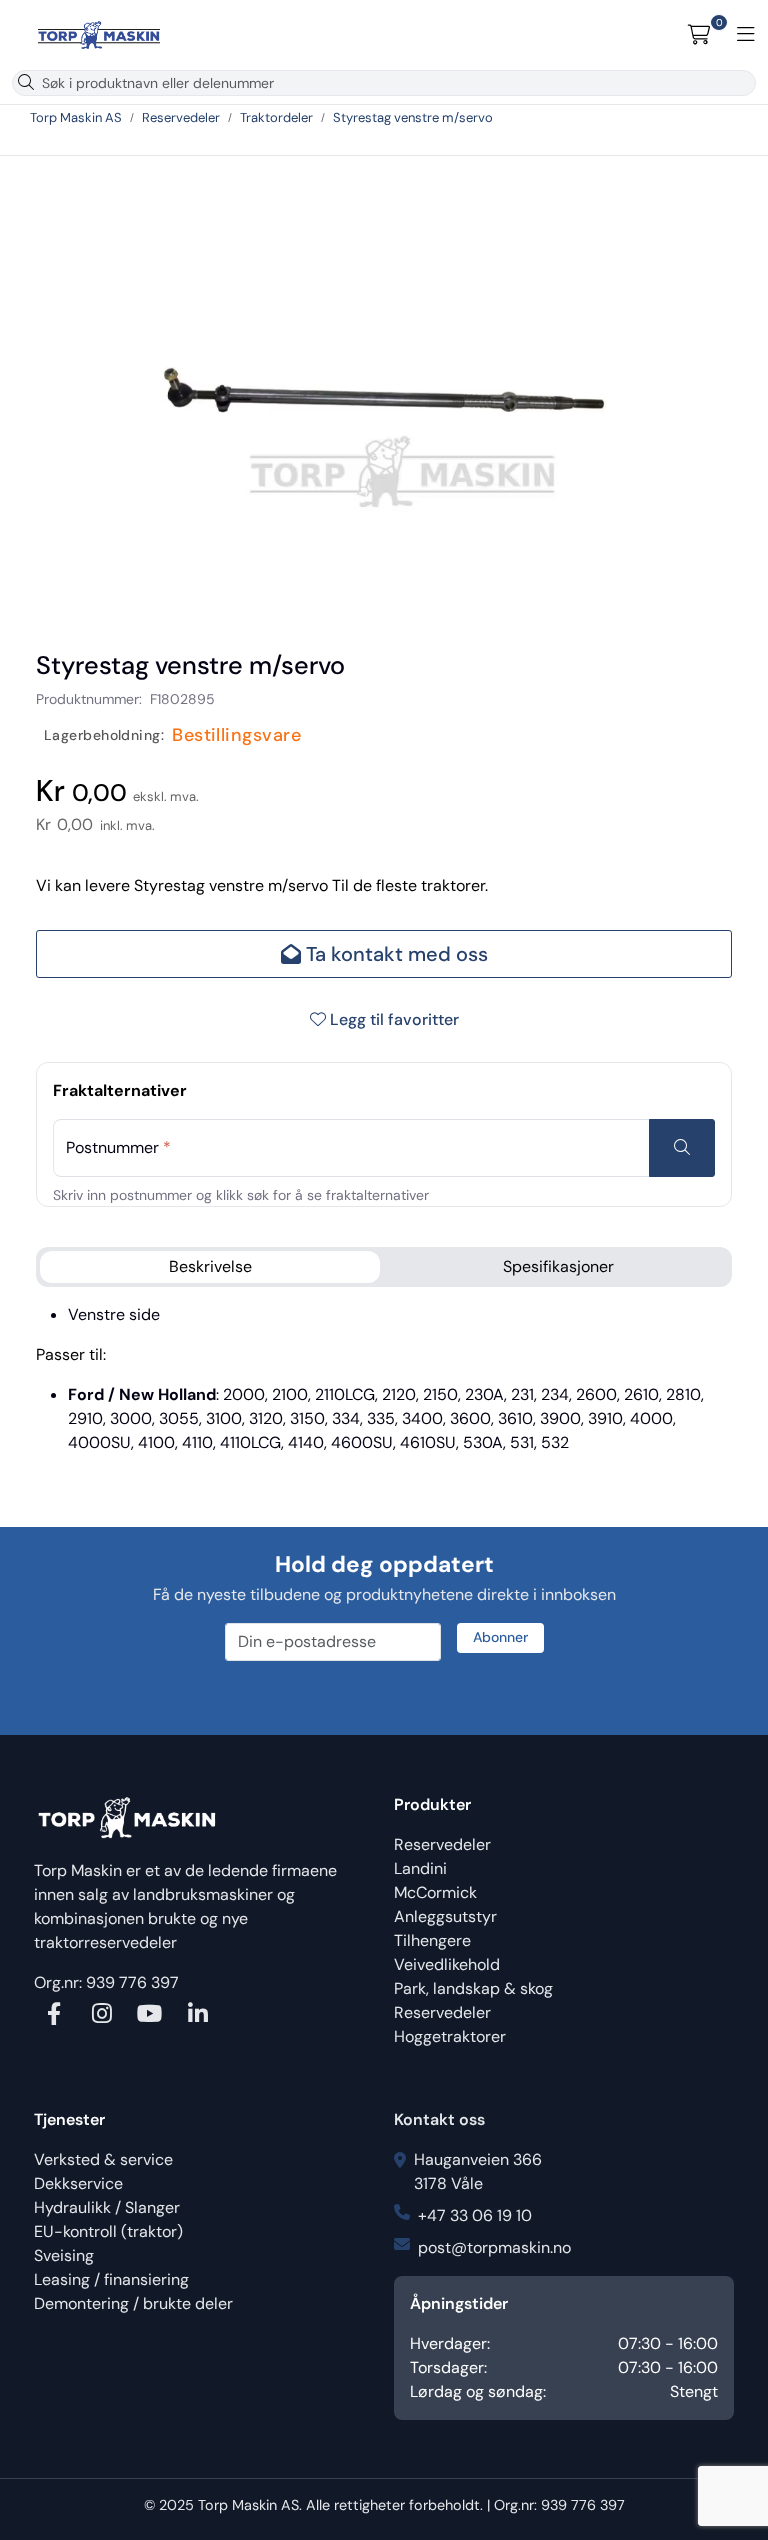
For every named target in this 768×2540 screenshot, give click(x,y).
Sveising (64, 2255)
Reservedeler (442, 1844)
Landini (420, 1868)
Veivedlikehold (447, 1964)
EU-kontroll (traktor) (108, 2231)
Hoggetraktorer (450, 2036)
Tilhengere (432, 1940)
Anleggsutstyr (445, 1916)
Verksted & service (103, 2159)
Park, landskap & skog (473, 1988)
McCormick (435, 1892)
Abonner (500, 1637)
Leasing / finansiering (111, 2279)
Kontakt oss (439, 2119)
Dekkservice (78, 2183)
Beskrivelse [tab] (210, 1266)
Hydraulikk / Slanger (107, 2207)
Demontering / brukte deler (133, 2303)
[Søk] (26, 83)
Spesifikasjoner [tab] (558, 1266)
